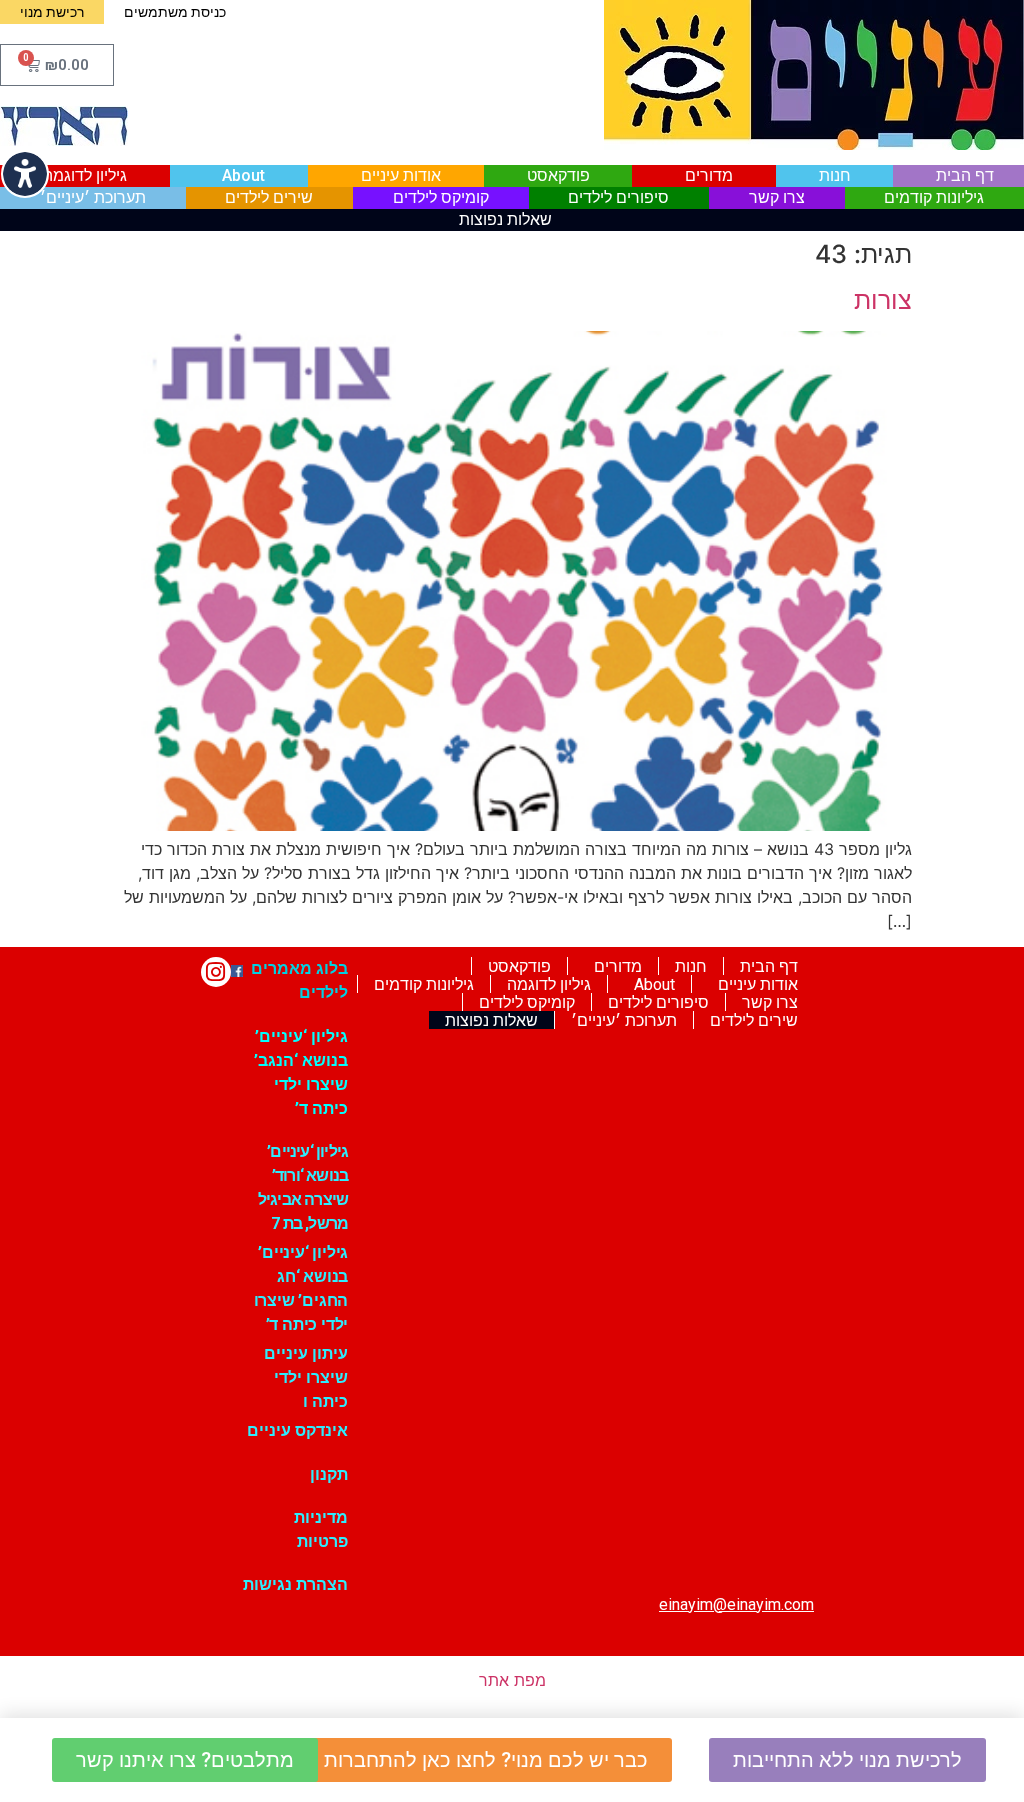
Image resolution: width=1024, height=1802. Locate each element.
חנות (835, 175)
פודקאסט (558, 175)
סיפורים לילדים (618, 197)
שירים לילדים (269, 197)
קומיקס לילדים (441, 197)
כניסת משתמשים (175, 12)
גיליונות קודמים (934, 197)
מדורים (709, 175)
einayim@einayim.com (736, 1604)
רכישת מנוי (52, 12)
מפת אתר (512, 1680)
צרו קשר (777, 197)
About (243, 175)
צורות (883, 300)
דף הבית (965, 175)
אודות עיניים (401, 175)
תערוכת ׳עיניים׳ (93, 197)
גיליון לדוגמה (85, 175)
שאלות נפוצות (505, 219)
